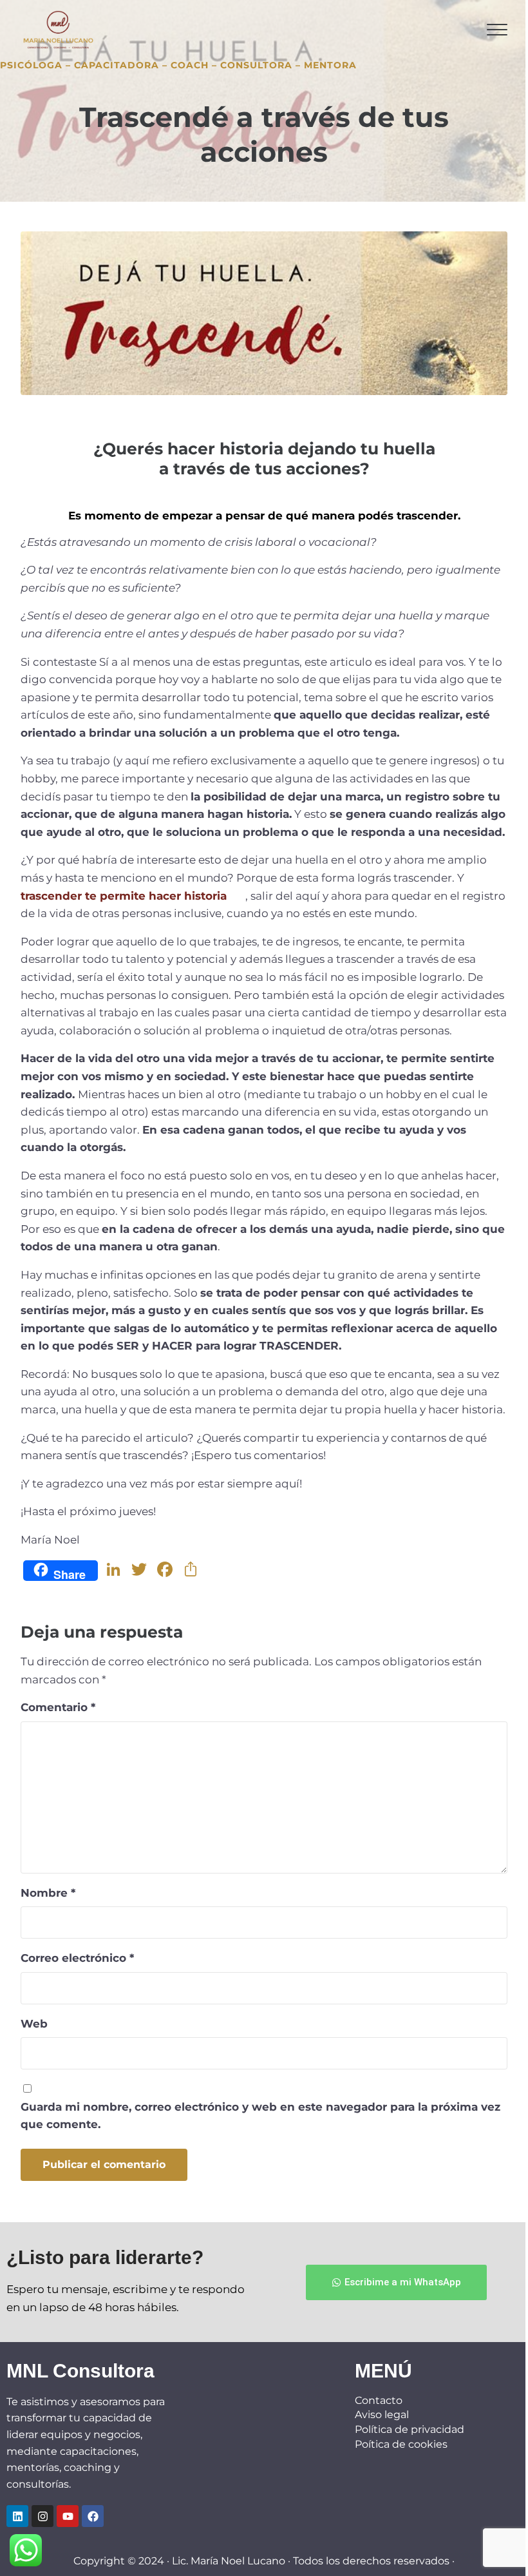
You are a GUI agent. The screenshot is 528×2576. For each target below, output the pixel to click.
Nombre (48, 1893)
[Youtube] (68, 2516)
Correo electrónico (77, 1958)
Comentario (58, 1707)
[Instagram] (42, 2516)
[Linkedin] (17, 2516)
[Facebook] (93, 2516)
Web (34, 2023)
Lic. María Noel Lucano (229, 2561)
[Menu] (497, 30)
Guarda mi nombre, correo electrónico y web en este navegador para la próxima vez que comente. (260, 2116)
